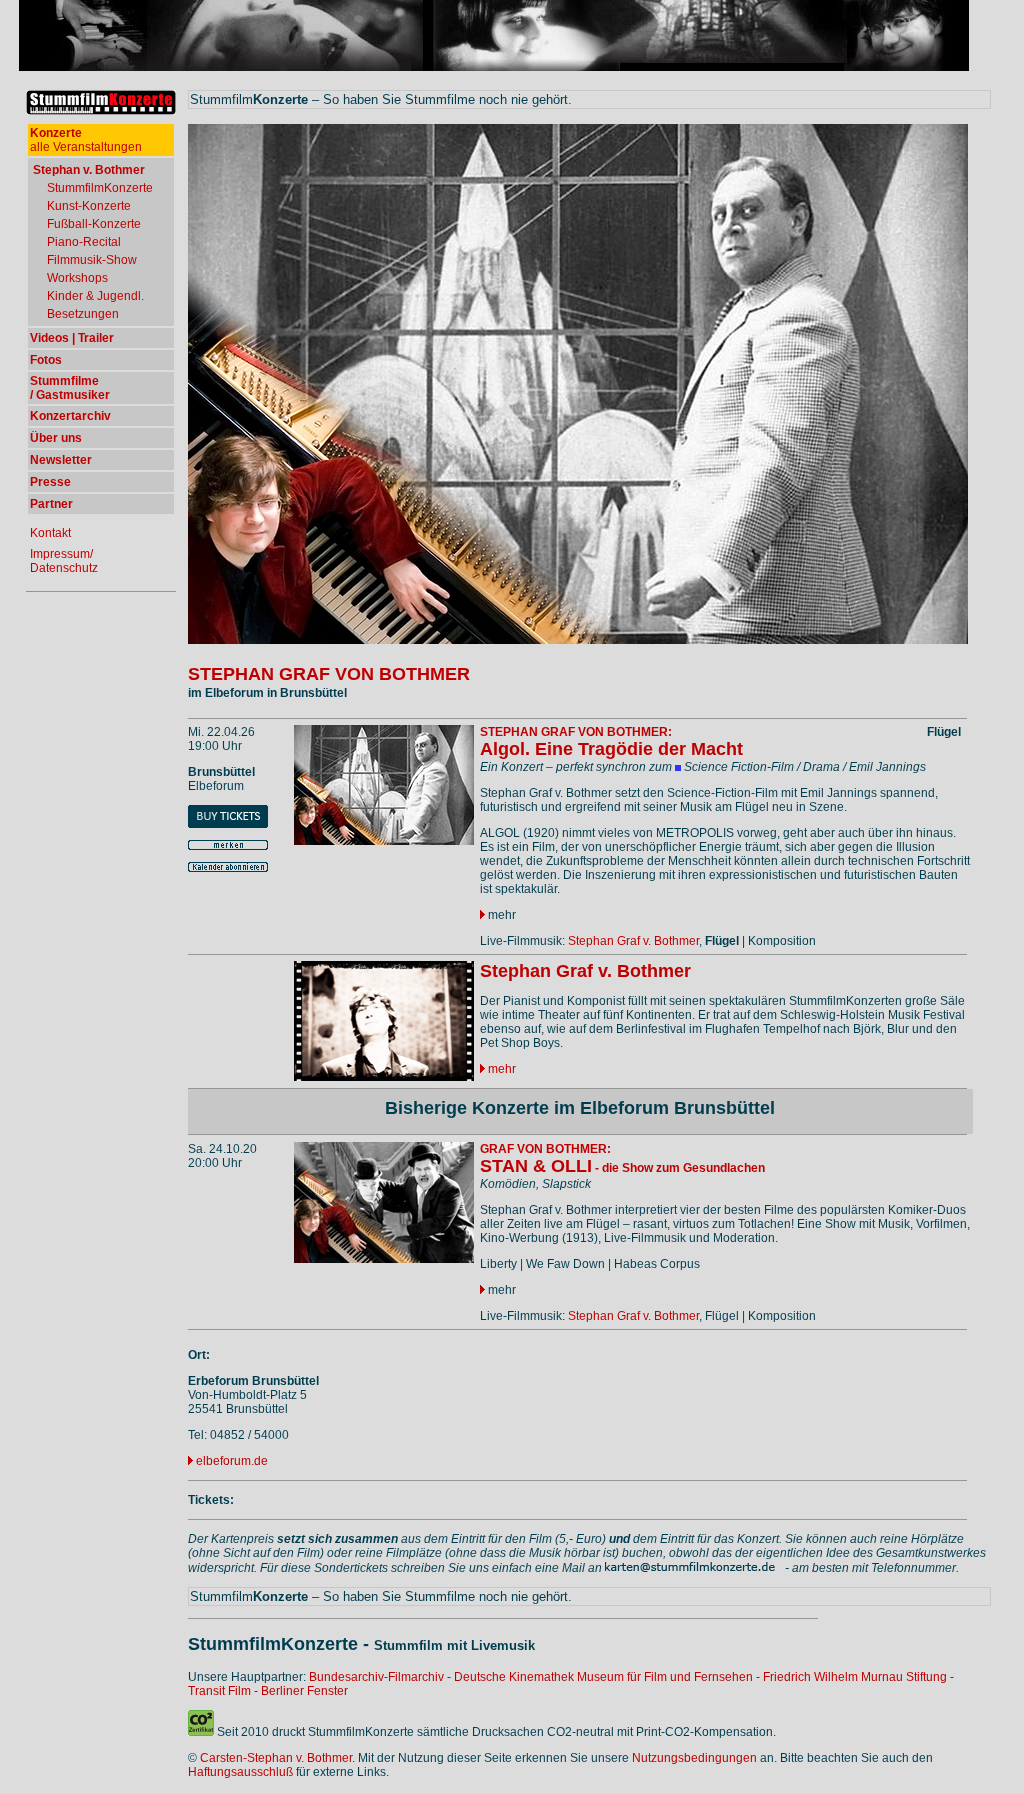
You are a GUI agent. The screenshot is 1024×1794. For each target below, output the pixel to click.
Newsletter (61, 460)
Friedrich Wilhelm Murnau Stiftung (855, 1677)
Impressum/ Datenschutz (64, 561)
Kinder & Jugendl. (95, 296)
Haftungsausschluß (240, 1772)
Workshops (77, 278)
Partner (51, 504)
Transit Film (219, 1691)
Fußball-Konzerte (94, 224)
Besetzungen (83, 314)
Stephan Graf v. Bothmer (633, 941)
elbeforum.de (232, 1461)
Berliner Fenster (304, 1691)
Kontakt (50, 533)
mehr (500, 915)
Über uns (56, 438)
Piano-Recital (84, 242)
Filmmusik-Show (92, 260)
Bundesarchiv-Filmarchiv (376, 1677)
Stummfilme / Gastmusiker (70, 388)
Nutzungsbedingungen (694, 1758)
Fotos (46, 360)
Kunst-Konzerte (89, 206)
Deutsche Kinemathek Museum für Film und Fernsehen (603, 1677)
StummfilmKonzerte (100, 188)
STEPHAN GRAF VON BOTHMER (329, 674)
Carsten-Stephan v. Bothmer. (277, 1758)
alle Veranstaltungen (86, 140)
